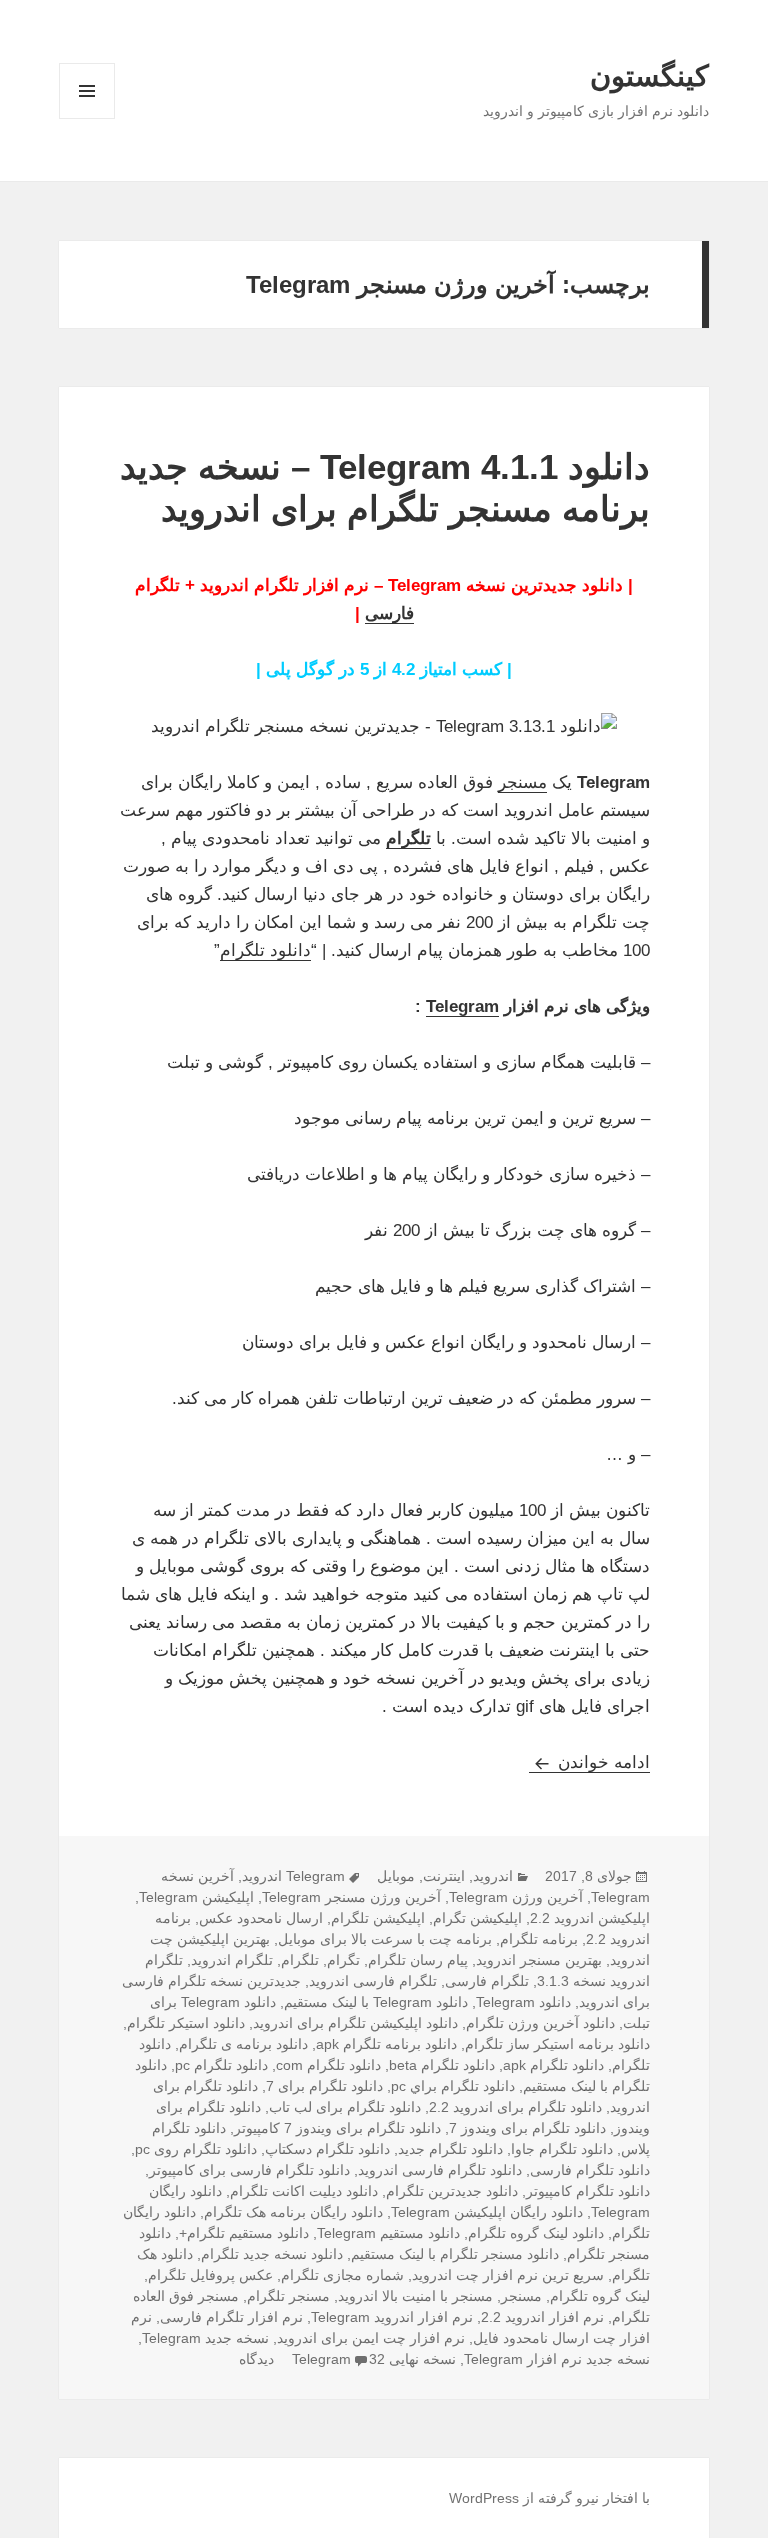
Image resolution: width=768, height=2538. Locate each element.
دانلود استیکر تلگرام (186, 2023)
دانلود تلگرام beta (442, 2065)
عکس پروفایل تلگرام (210, 2275)
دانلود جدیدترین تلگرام (452, 2191)
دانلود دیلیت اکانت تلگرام (304, 2191)
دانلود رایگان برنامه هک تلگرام (293, 2212)
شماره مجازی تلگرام (342, 2275)
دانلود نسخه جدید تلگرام (272, 2254)
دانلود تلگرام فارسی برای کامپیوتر (249, 2170)
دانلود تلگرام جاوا (562, 2149)
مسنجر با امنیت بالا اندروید (415, 2296)
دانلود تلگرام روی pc (196, 2149)
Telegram (462, 1006)
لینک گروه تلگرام (600, 2296)
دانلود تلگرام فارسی (590, 2170)
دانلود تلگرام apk (553, 2065)
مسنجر (522, 782)
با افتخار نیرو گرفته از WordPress (549, 2498)
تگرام (343, 1960)
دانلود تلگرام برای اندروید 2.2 (515, 2107)
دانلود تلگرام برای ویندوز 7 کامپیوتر (337, 2128)
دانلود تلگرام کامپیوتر (588, 2191)
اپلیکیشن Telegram (196, 1897)
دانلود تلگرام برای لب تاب (345, 2107)
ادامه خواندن (589, 1762)
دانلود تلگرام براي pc (453, 2086)
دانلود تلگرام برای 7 (324, 2086)
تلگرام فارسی (487, 1981)
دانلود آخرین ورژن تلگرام (540, 2023)
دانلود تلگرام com (328, 2065)
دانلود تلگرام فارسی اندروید (440, 2170)
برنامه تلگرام (539, 1939)
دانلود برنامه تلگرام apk (386, 2044)
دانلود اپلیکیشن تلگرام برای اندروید (355, 2023)
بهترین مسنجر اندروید (539, 1960)
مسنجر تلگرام (288, 2296)
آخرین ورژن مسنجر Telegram (351, 1897)
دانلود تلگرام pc (221, 2065)
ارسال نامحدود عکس (261, 1918)
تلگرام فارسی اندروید (373, 1981)
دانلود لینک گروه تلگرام (536, 2233)
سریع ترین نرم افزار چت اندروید (508, 2275)
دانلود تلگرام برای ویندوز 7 (527, 2128)
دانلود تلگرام (265, 950)
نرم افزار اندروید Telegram (392, 2317)
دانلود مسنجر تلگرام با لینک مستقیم (455, 2254)
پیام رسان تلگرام (418, 1960)
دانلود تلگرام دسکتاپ (327, 2149)
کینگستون (649, 76)
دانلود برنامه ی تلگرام (243, 2044)
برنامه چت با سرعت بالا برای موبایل (385, 1939)
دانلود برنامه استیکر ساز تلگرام (557, 2044)
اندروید (493, 1876)
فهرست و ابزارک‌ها (87, 118)
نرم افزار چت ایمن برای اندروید (371, 2338)
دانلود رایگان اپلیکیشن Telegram (487, 2212)
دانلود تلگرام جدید (450, 2149)
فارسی (389, 613)
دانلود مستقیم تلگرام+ (244, 2233)
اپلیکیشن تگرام (477, 1918)
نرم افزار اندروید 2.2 (542, 2317)
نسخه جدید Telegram (205, 2338)
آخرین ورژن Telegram (516, 1897)
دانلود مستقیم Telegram (388, 2233)
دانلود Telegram (523, 2002)
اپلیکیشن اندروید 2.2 (590, 1918)
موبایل (396, 1876)
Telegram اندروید (293, 1876)
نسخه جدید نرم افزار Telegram (557, 2359)
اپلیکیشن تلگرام (378, 1918)
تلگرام (408, 838)
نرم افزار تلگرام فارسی (231, 2317)
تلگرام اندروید (232, 1960)
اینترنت (444, 1876)
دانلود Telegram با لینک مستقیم (376, 2002)
